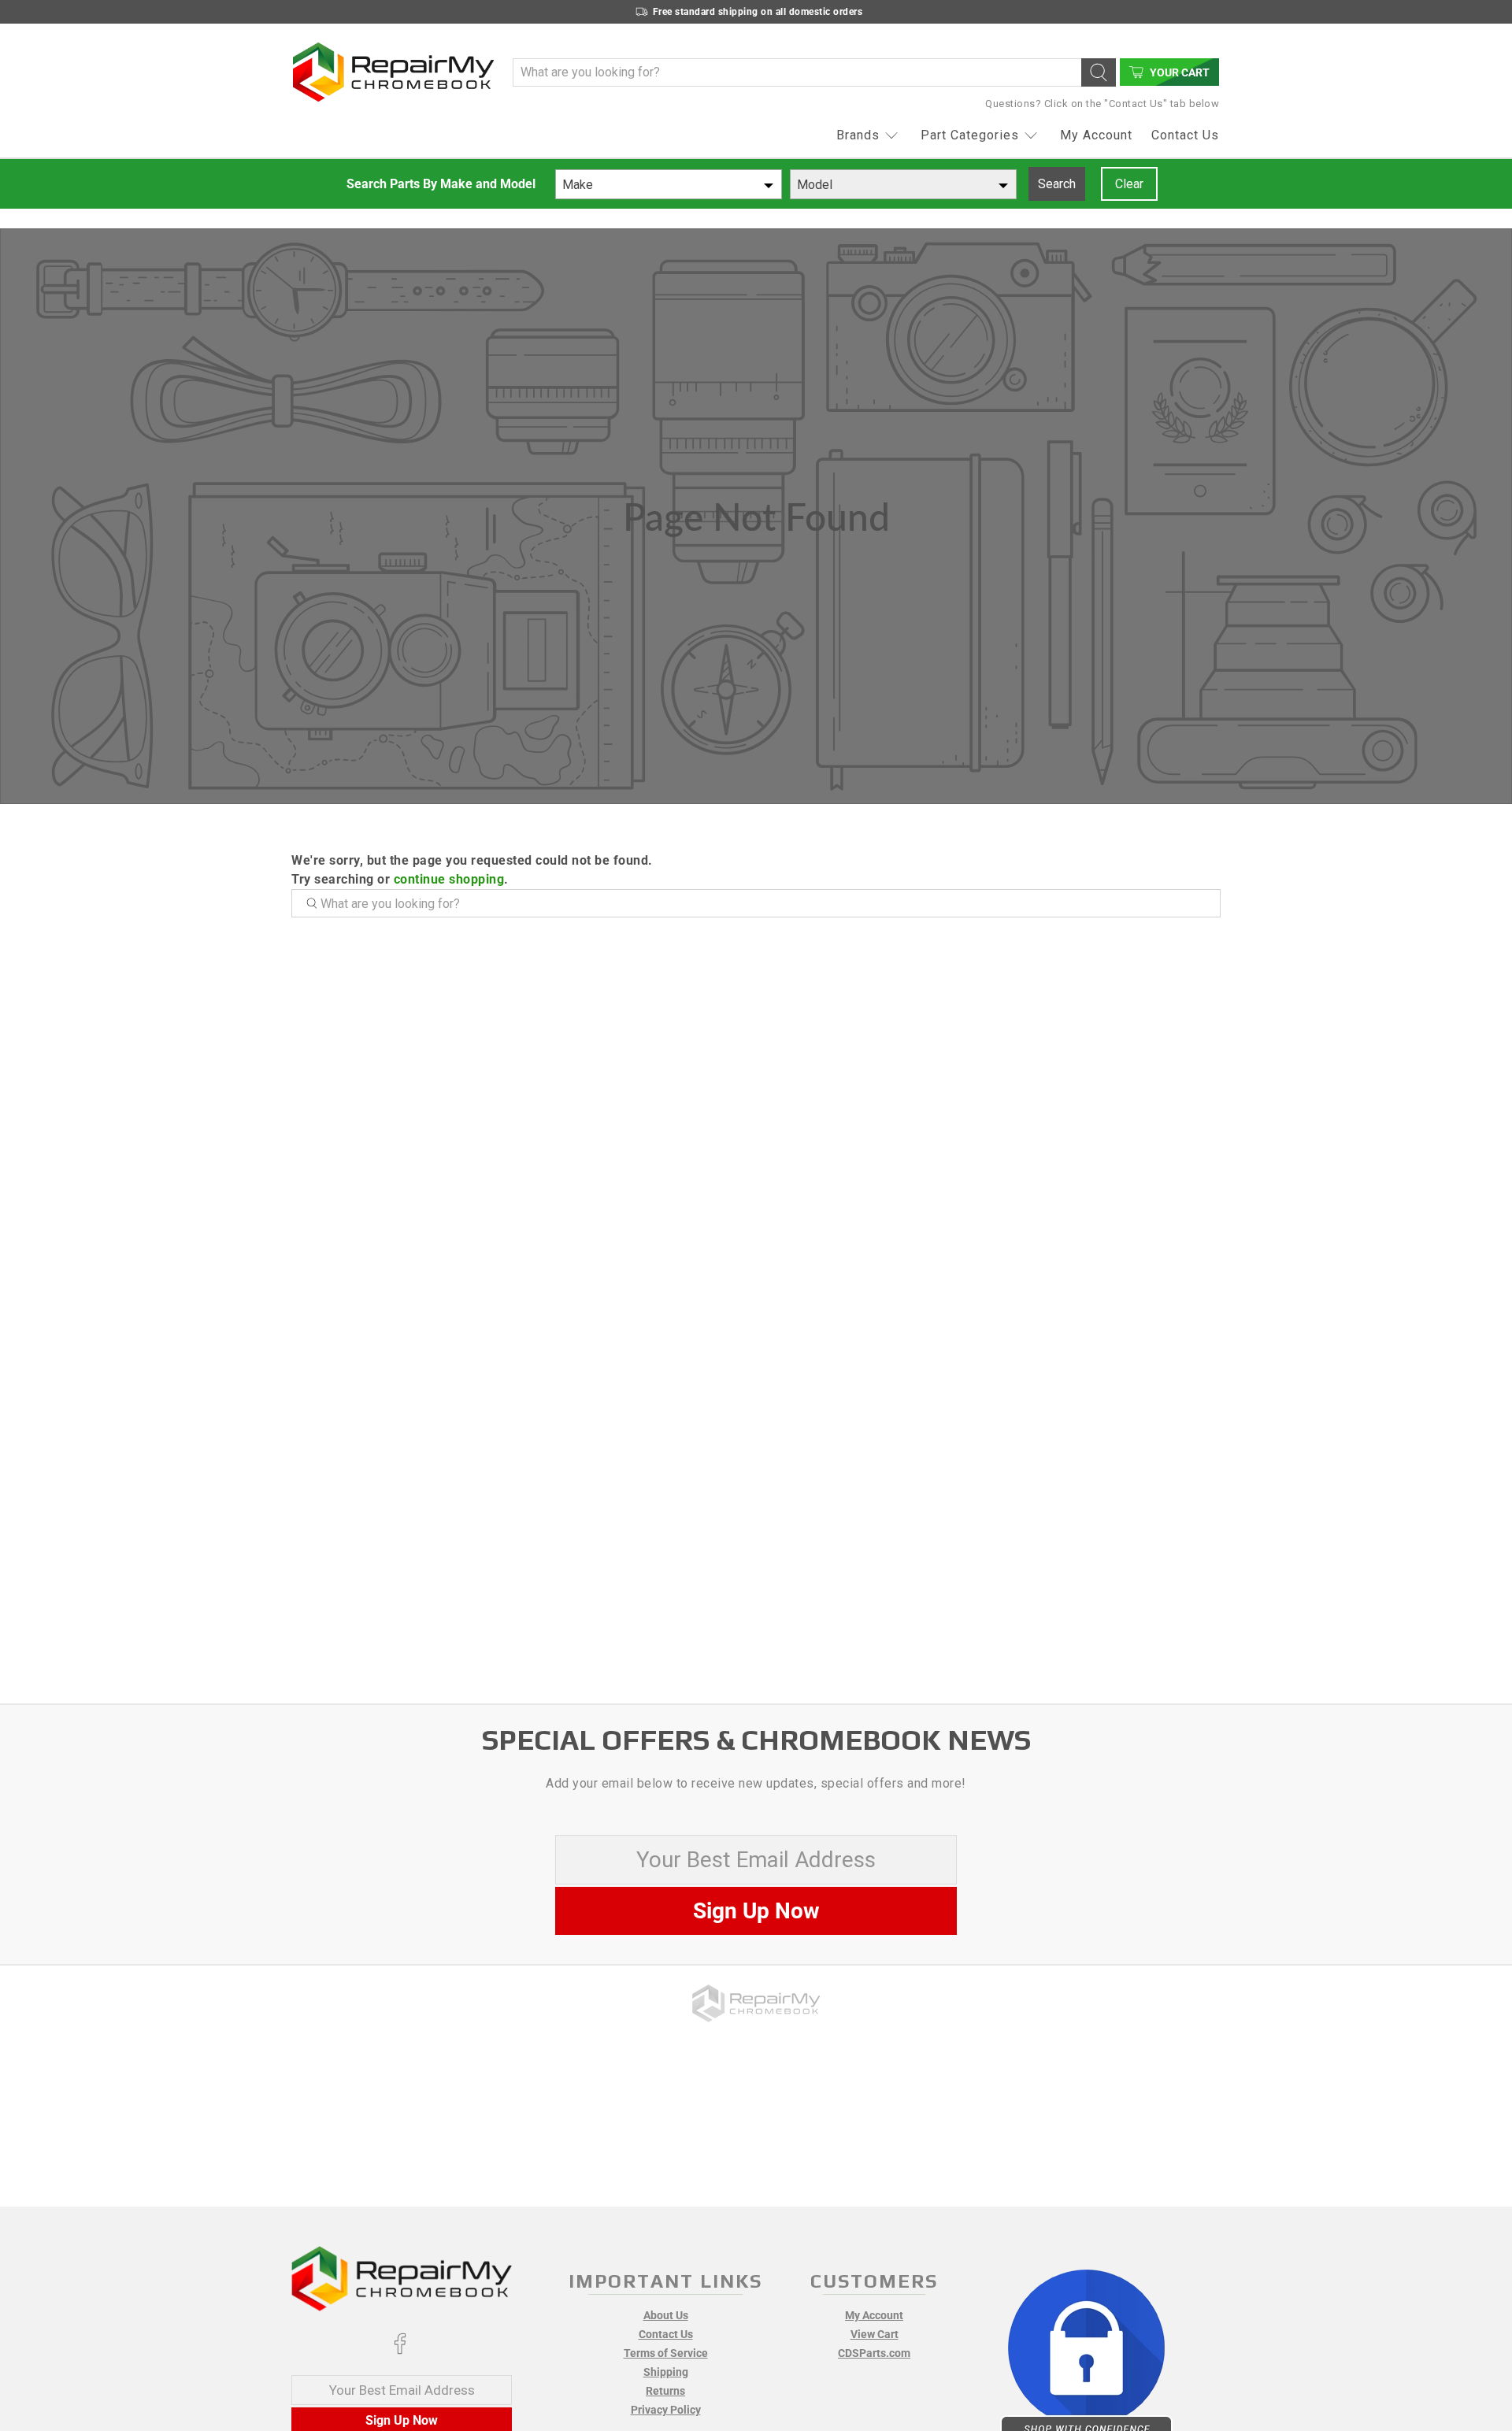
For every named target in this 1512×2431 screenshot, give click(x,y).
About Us (666, 2315)
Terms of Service (666, 2353)
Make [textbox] (578, 185)
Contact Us (1185, 135)
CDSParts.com (874, 2353)
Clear (1129, 184)
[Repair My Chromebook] (393, 72)
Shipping (666, 2372)
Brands (858, 135)
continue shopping (449, 879)
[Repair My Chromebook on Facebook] (400, 2351)
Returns (665, 2391)
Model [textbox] (815, 185)
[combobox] (669, 184)
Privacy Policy (666, 2410)
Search (1057, 184)
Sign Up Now (756, 1911)
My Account (1096, 135)
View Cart (875, 2334)
